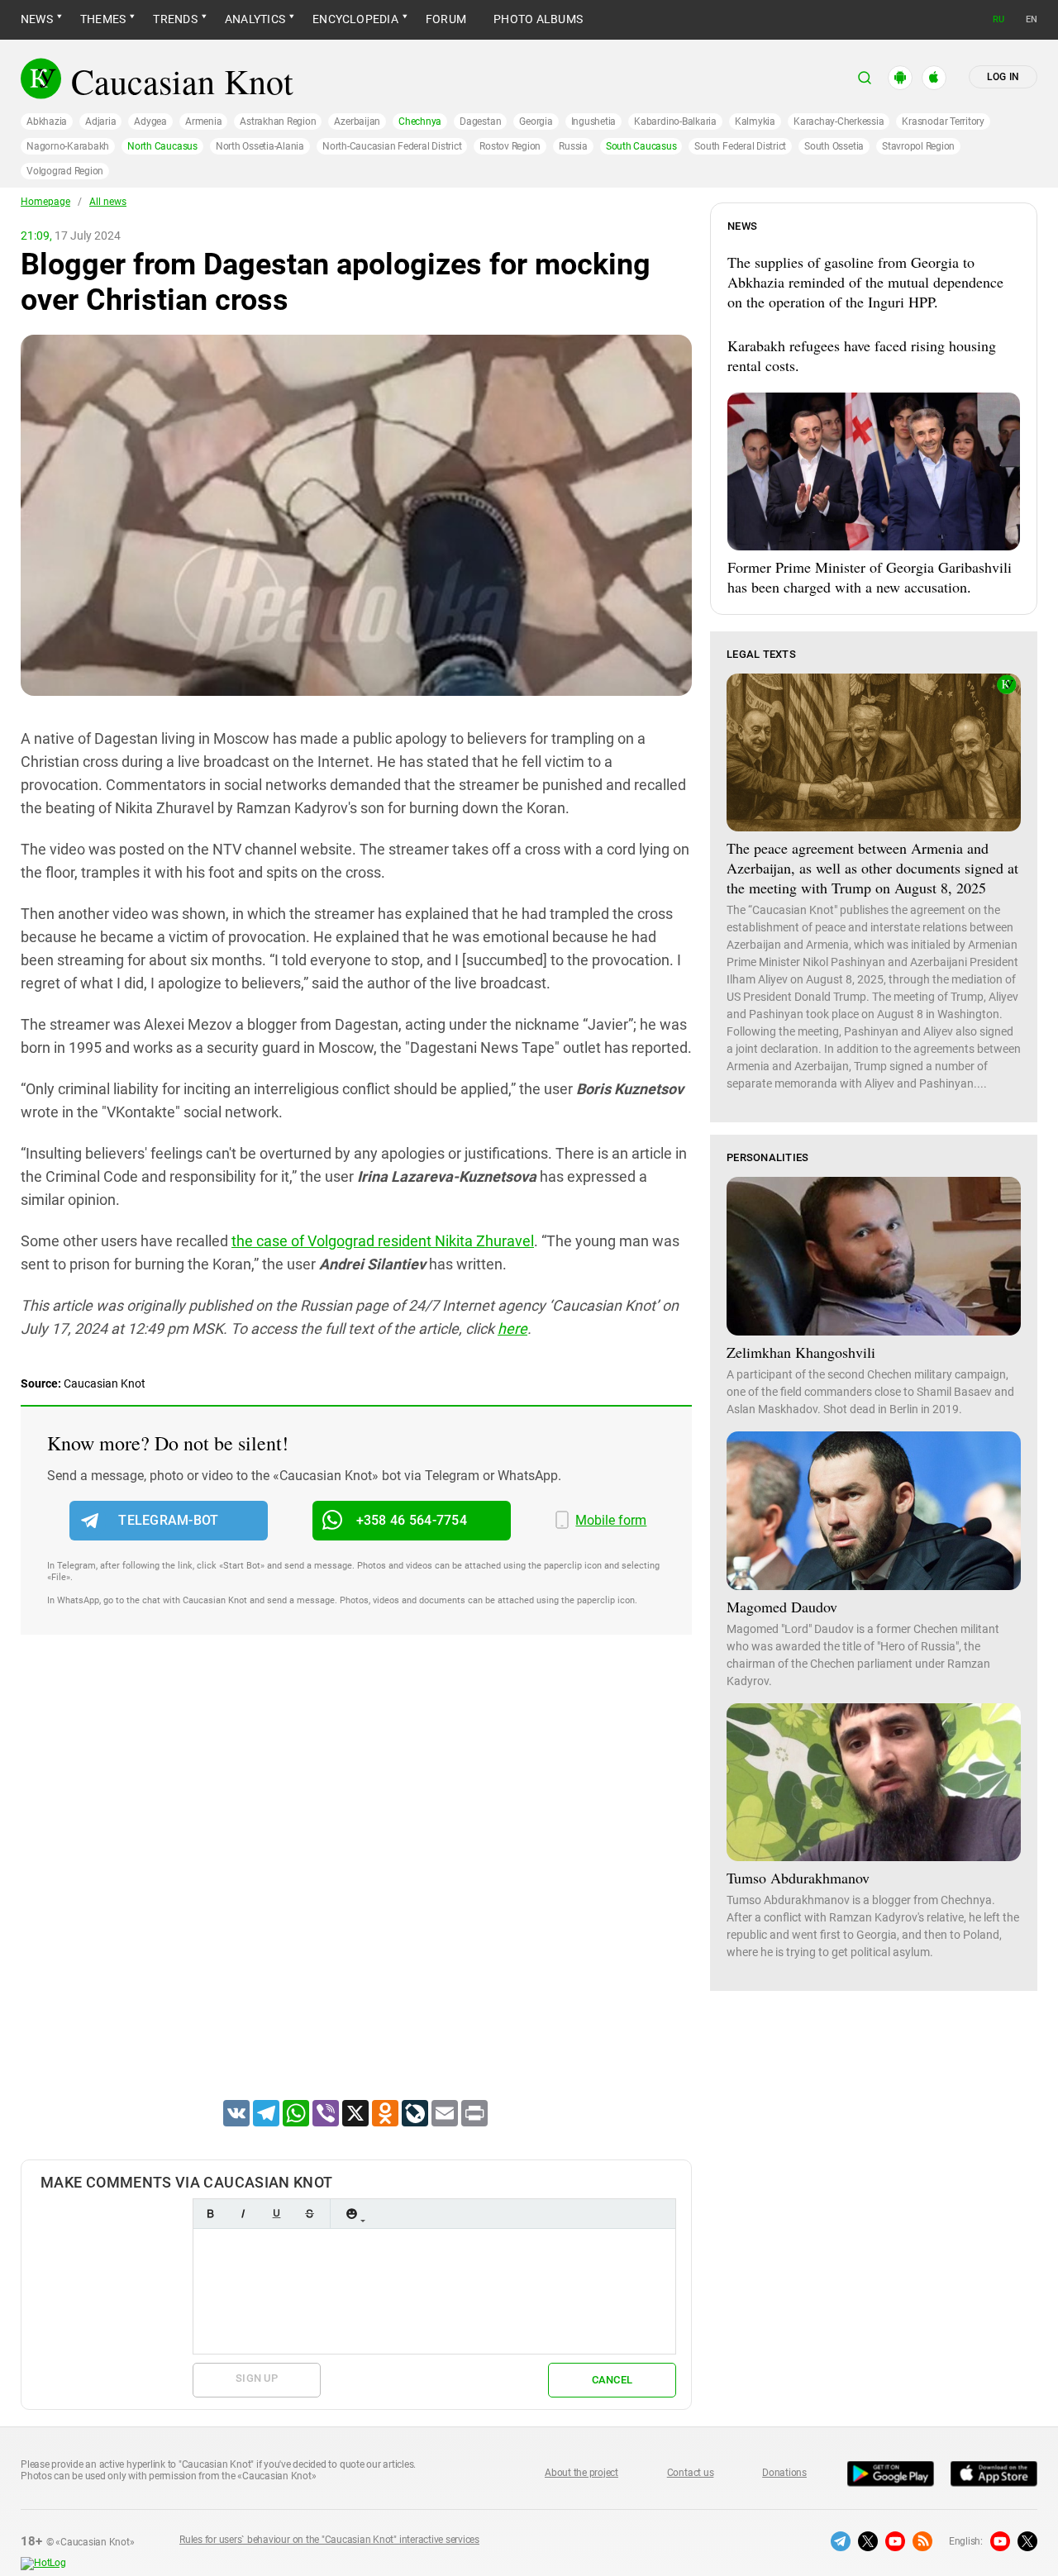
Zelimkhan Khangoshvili (801, 1352)
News (37, 19)
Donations (784, 2473)
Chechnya (420, 121)
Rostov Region (510, 146)
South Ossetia (834, 146)
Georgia (536, 121)
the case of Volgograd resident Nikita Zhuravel (383, 1241)
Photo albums (538, 19)
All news (108, 202)
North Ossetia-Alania (260, 146)
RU (998, 19)
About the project (581, 2473)
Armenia (203, 121)
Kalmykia (755, 121)
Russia (573, 146)
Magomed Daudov (782, 1607)
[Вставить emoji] (351, 2214)
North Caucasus (162, 146)
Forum (446, 19)
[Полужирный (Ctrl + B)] (210, 2214)
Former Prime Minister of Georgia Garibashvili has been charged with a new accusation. (870, 577)
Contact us (691, 2473)
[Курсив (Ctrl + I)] (243, 2214)
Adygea (150, 121)
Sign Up (257, 2378)
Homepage (45, 202)
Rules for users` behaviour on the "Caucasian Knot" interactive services (329, 2540)
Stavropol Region (918, 146)
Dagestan (480, 121)
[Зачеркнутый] (309, 2214)
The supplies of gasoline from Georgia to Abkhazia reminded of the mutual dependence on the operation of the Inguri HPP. (865, 282)
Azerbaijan (357, 121)
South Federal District (740, 146)
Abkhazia (47, 121)
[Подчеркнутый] (276, 2214)
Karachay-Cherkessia (839, 121)
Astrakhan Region (278, 121)
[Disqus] (356, 1888)
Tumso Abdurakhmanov (798, 1878)
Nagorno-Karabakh (68, 146)
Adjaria (100, 121)
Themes (103, 19)
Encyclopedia (355, 19)
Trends (175, 19)
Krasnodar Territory (943, 121)
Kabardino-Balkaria (675, 121)
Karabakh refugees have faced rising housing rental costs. (862, 355)
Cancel (612, 2380)
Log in (1003, 77)
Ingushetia (594, 121)
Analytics (255, 19)
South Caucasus (641, 146)
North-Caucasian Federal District (392, 146)
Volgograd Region (65, 171)
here (512, 1328)
